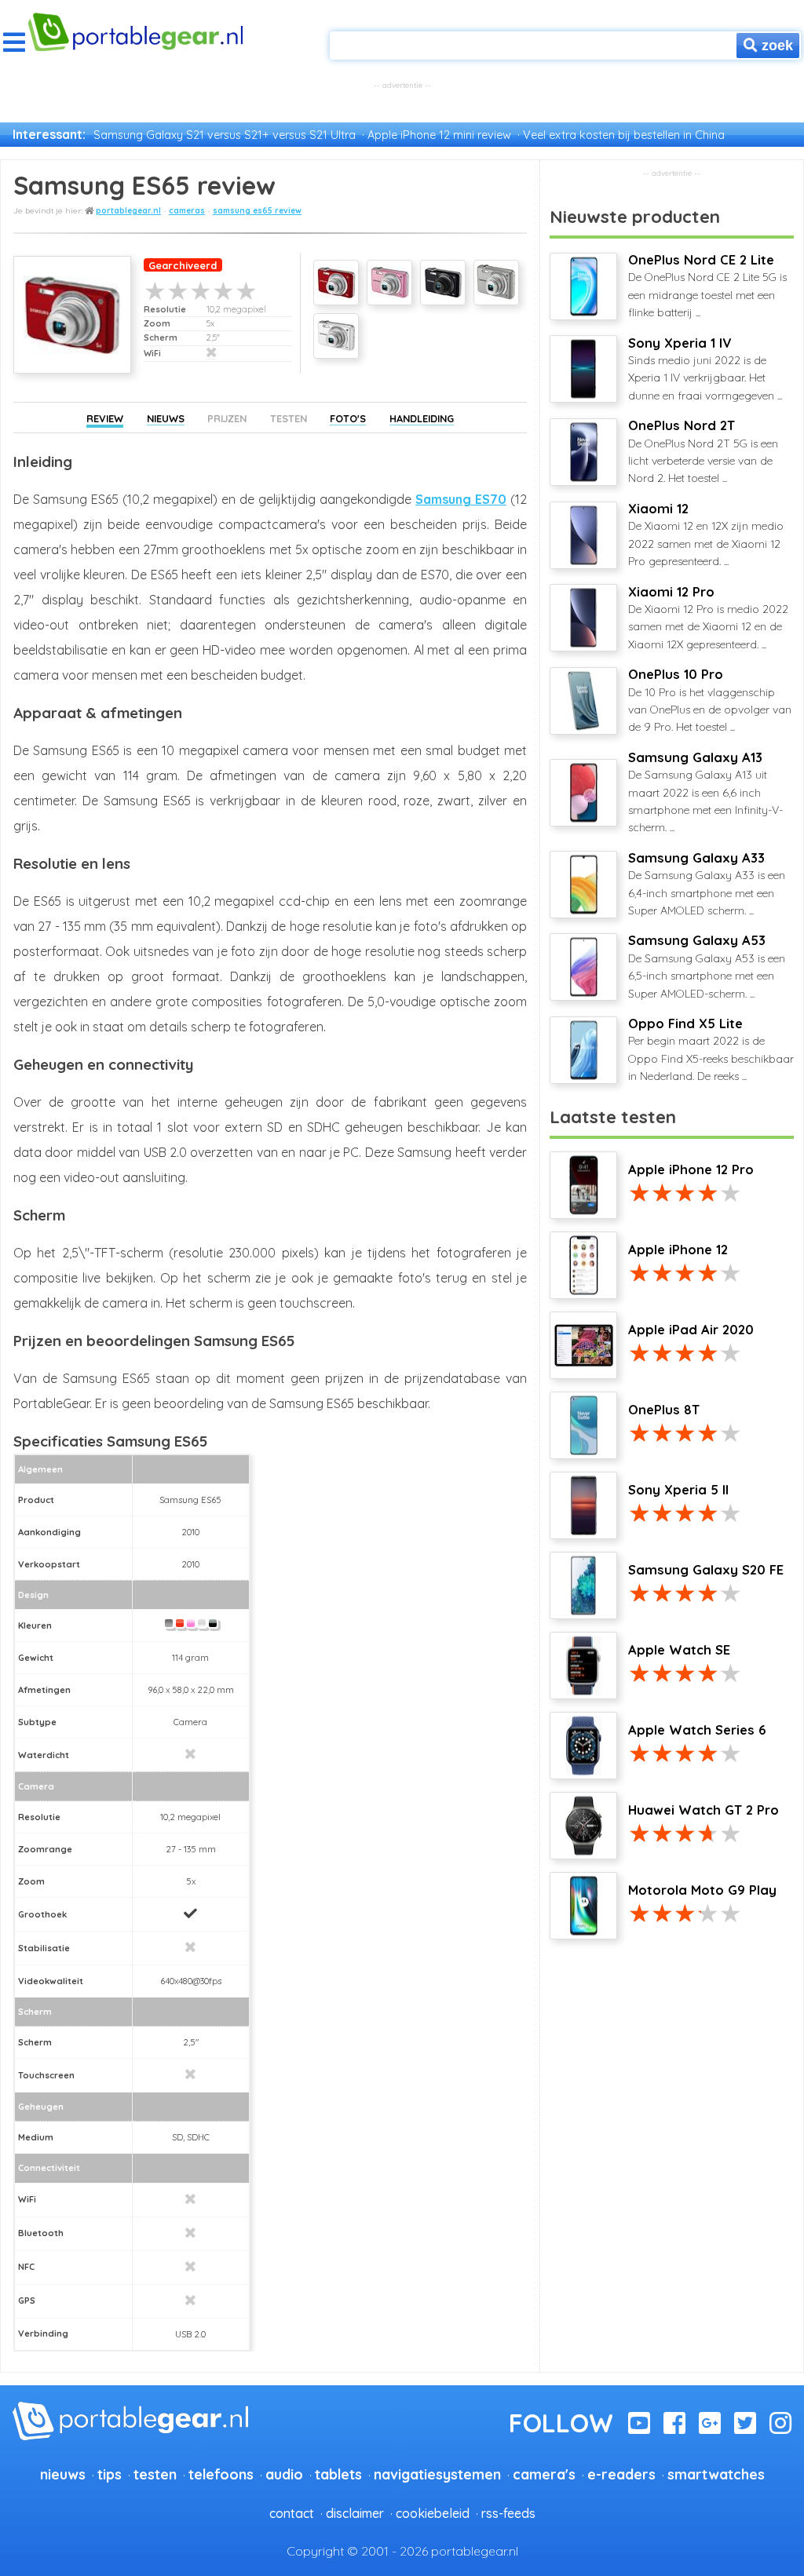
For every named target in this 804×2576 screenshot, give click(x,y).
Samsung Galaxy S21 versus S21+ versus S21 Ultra (225, 135)
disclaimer (355, 2513)
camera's (544, 2474)
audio (284, 2474)
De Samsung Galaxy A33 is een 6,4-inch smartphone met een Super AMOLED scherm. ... (707, 884)
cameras (187, 211)
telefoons (221, 2474)
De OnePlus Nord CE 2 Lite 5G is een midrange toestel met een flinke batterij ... (707, 286)
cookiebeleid (433, 2513)
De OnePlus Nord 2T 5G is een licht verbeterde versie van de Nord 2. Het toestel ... (703, 451)
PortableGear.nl (128, 211)
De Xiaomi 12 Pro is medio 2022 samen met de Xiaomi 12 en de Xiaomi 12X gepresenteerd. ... (708, 618)
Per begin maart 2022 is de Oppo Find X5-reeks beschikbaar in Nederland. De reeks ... (711, 1049)
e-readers (621, 2474)
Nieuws (166, 418)
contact (292, 2513)
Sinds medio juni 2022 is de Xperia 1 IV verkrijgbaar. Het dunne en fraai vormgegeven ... (705, 369)
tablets (338, 2474)
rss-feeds (508, 2513)
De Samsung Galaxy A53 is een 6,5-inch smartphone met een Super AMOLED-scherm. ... (707, 966)
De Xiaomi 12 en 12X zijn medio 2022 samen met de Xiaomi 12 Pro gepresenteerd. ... (706, 535)
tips (110, 2474)
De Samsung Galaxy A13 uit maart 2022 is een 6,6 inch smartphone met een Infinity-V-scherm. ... (705, 792)
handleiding (422, 418)
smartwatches (716, 2474)
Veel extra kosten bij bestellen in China (624, 135)
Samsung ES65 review (257, 211)
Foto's (348, 418)
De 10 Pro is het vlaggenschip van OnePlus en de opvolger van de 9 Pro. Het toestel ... (710, 700)
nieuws (63, 2474)
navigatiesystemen (437, 2474)
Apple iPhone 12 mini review (439, 135)
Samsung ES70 (461, 499)
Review (105, 418)
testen (155, 2474)
